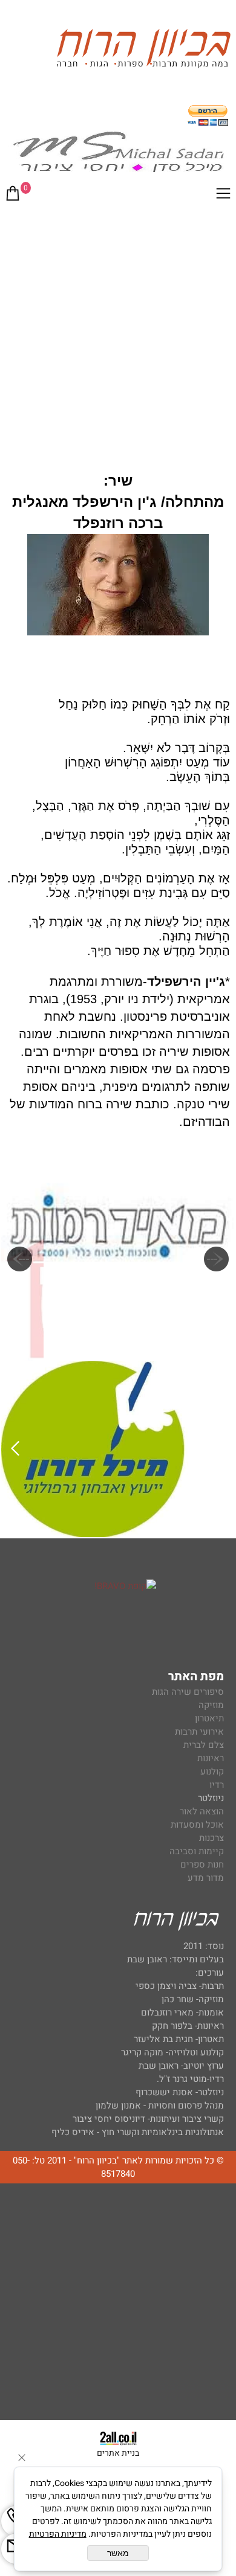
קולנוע (211, 1771)
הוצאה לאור (202, 1811)
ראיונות (211, 1758)
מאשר (118, 2553)
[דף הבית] (143, 50)
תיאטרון (209, 1718)
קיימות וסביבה (197, 1851)
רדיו (217, 1785)
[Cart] (13, 196)
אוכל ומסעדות (197, 1825)
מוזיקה (211, 1705)
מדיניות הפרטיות (58, 2534)
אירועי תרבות (199, 1732)
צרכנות (211, 1838)
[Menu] (223, 196)
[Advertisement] (118, 335)
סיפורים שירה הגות (188, 1692)
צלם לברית (204, 1745)
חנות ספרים (202, 1865)
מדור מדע (206, 1878)
